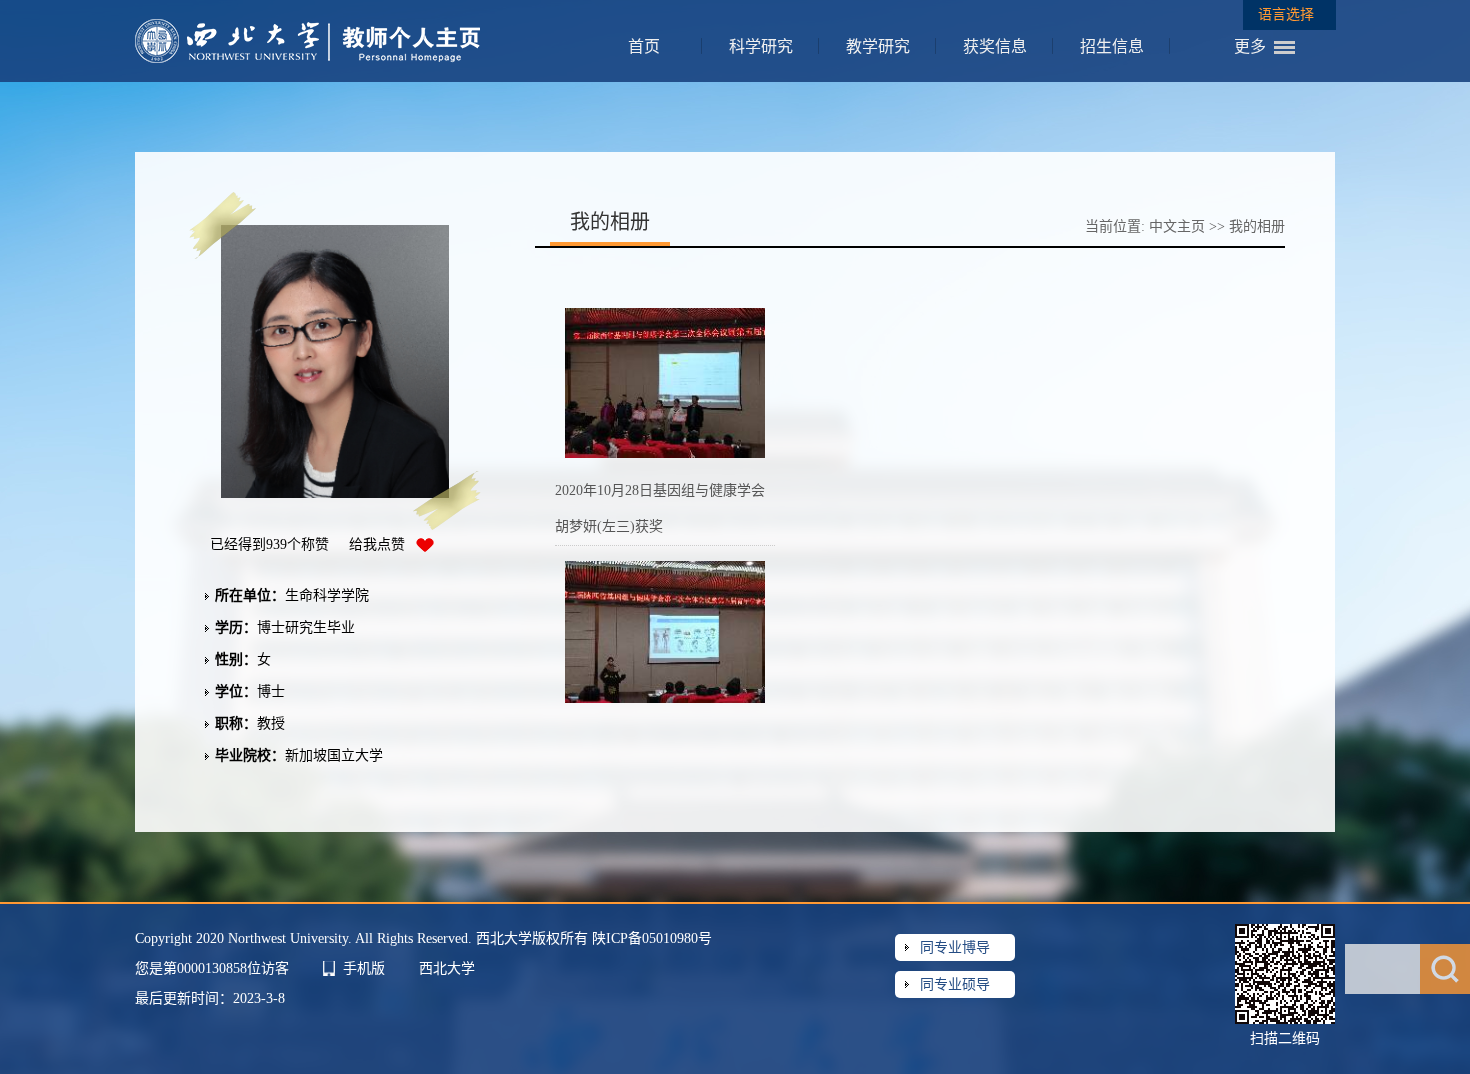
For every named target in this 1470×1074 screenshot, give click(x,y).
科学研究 (761, 46)
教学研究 (878, 46)
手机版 (364, 968)
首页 (644, 46)
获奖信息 (995, 46)
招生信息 (1112, 46)
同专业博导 (955, 947)
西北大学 (447, 968)
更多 (1250, 46)
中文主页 (1177, 226)
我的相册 (1257, 226)
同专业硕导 (955, 984)
